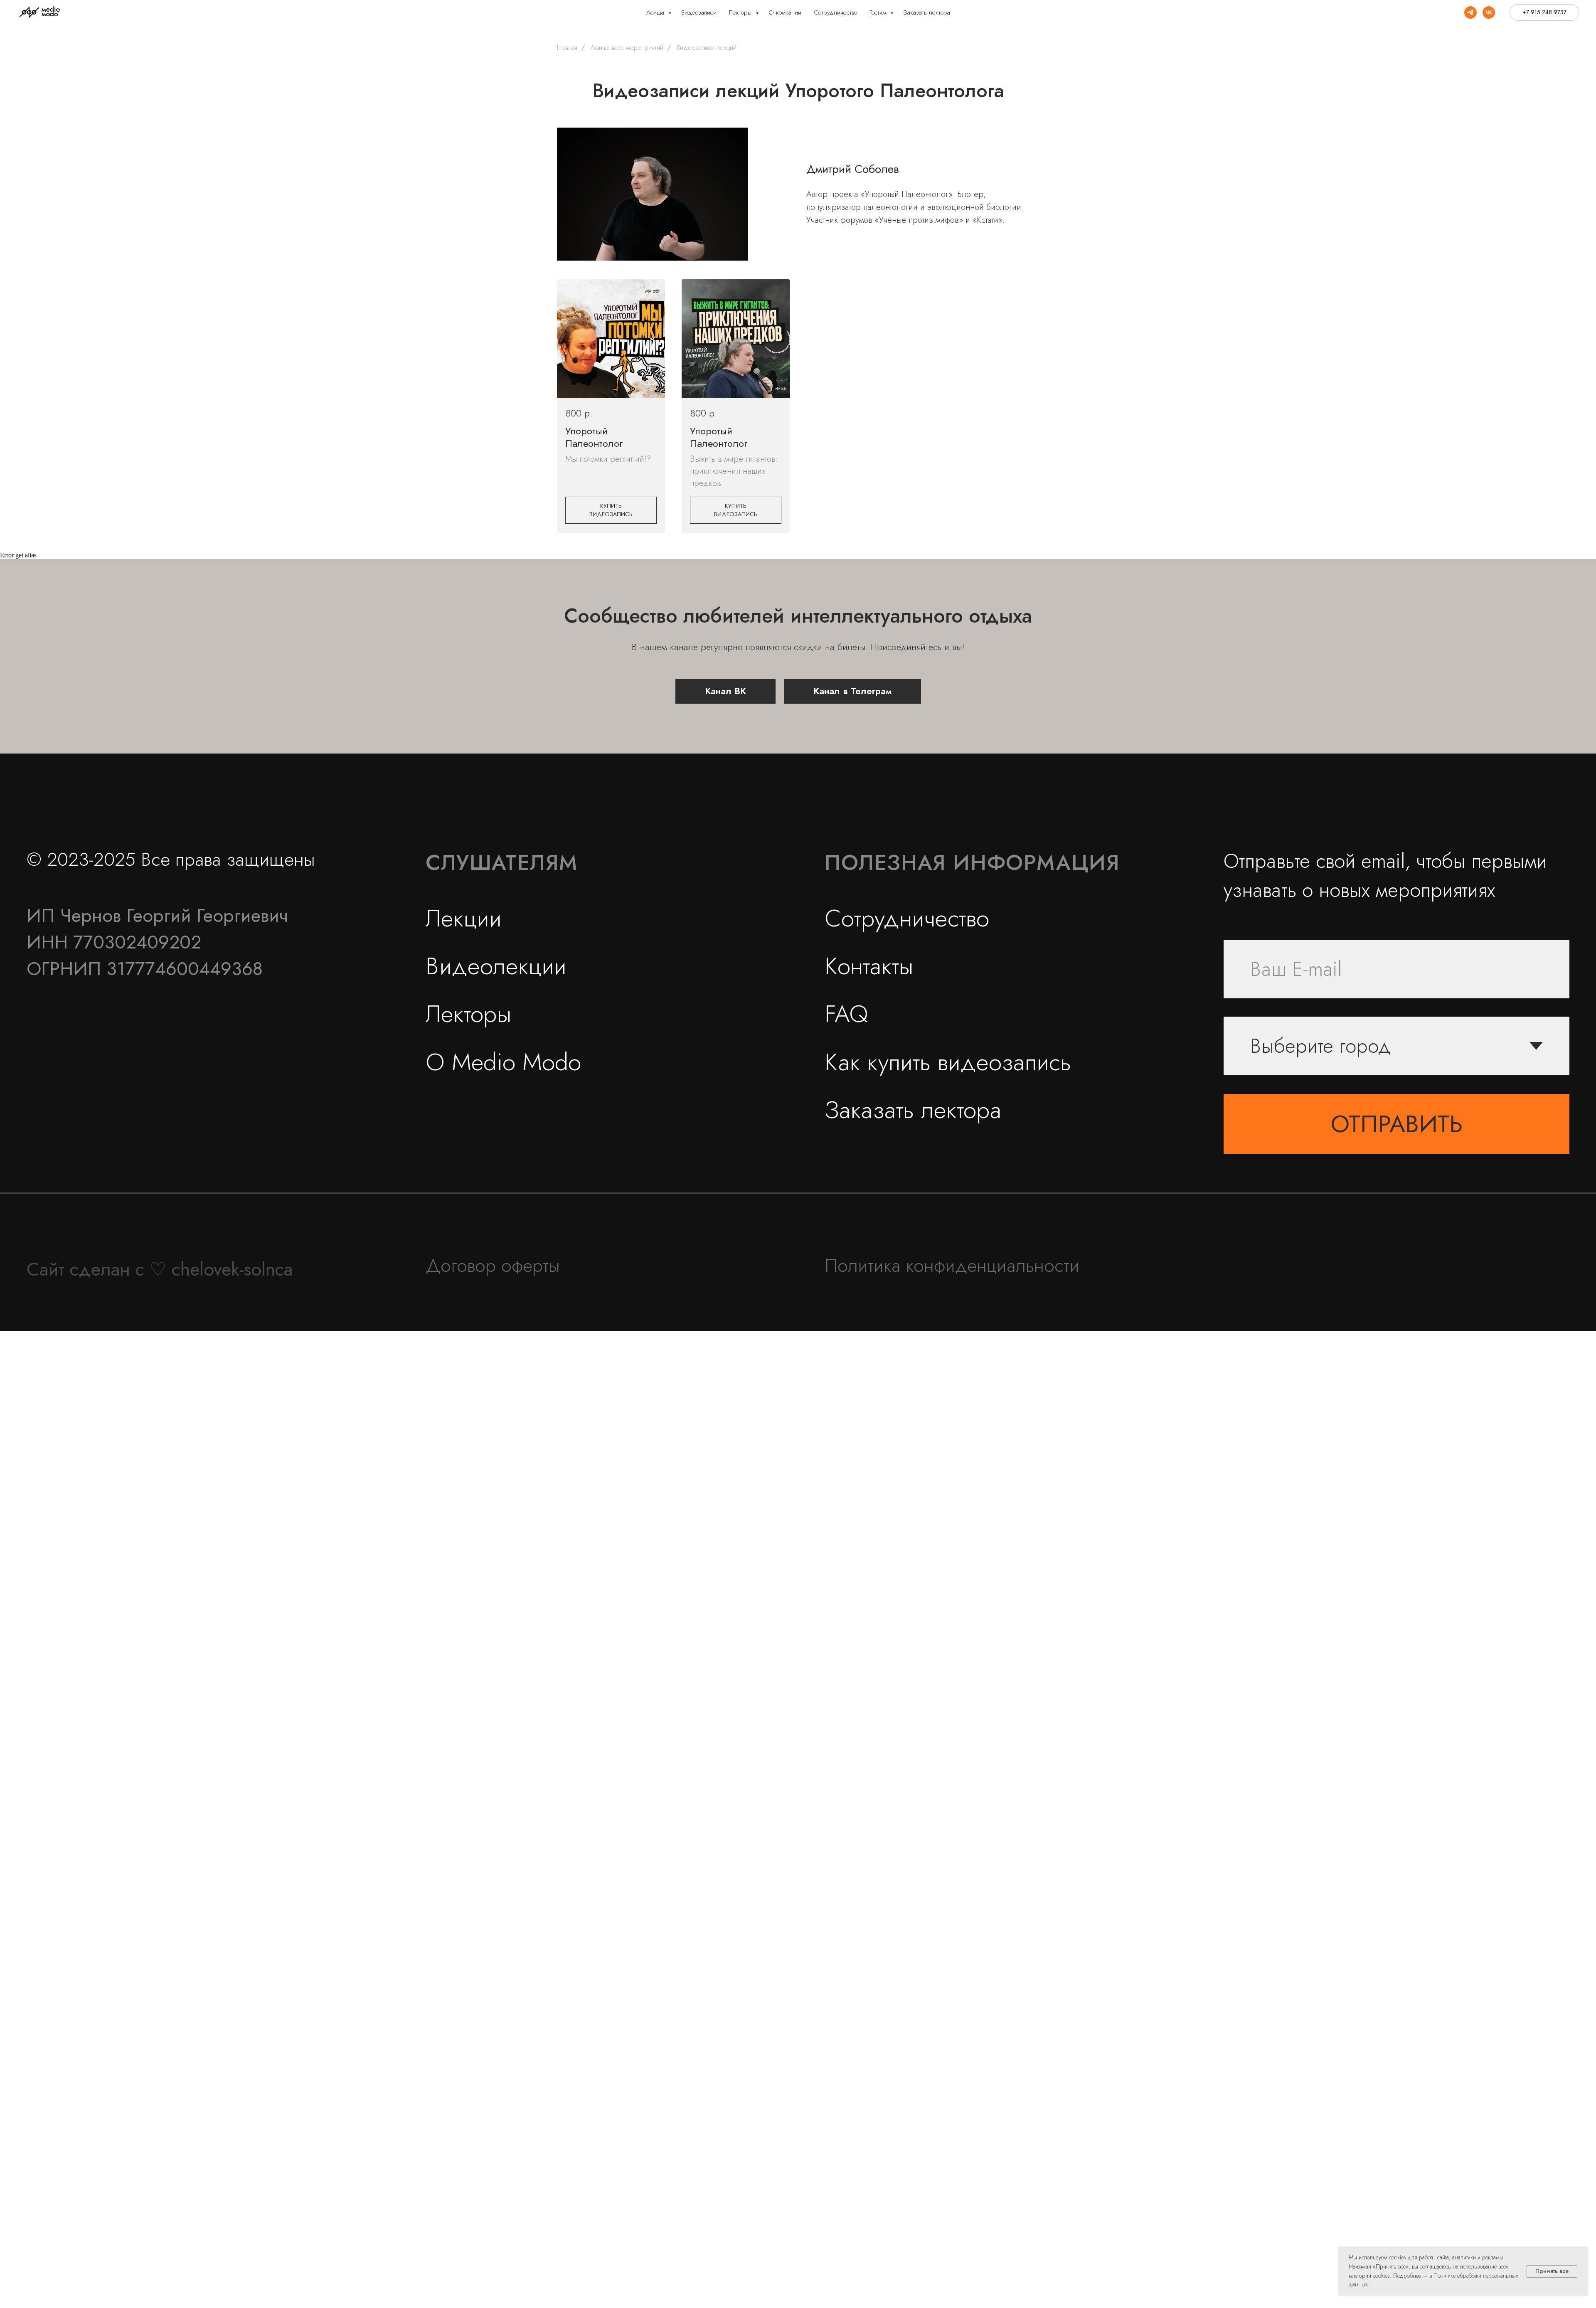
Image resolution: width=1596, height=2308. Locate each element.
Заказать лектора (927, 12)
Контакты (869, 966)
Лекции (464, 918)
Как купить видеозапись (948, 1062)
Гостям (879, 12)
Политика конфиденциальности (952, 1265)
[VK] (1489, 12)
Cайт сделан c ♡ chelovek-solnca (160, 1269)
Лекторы (741, 12)
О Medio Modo (503, 1062)
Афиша (656, 12)
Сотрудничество (835, 12)
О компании (785, 12)
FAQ (846, 1014)
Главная (567, 48)
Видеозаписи (699, 12)
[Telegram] (1470, 12)
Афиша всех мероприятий (627, 48)
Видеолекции (496, 966)
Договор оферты (493, 1265)
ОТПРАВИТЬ (1397, 1124)
